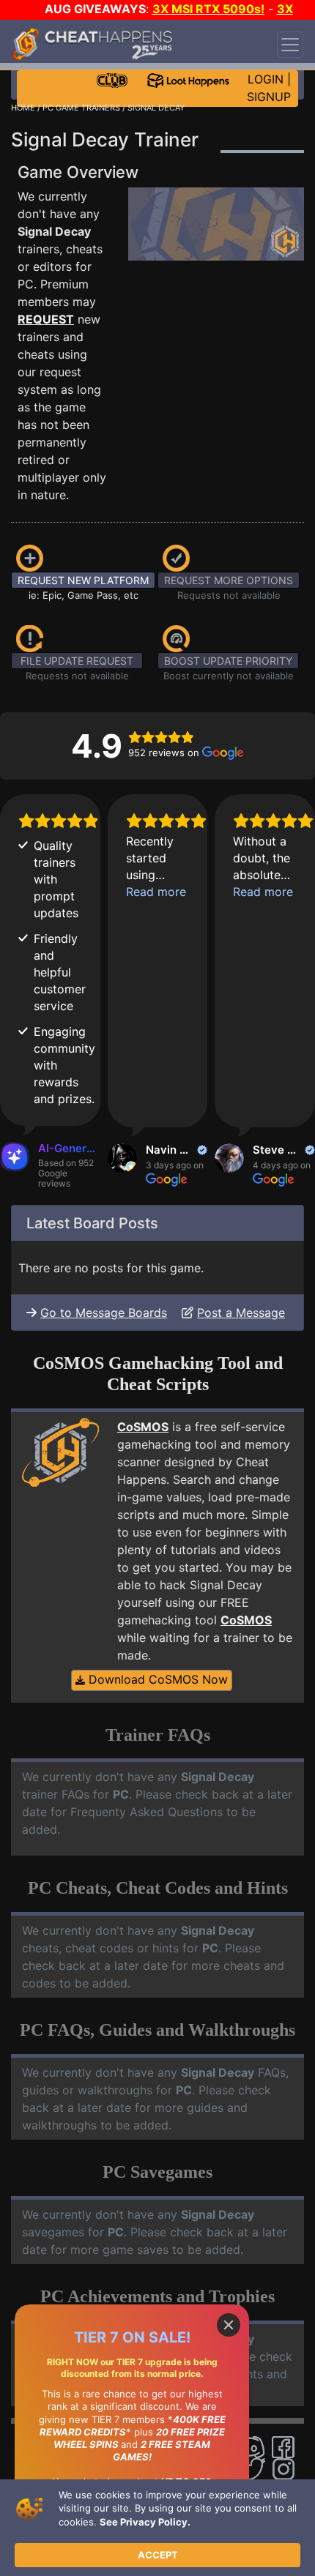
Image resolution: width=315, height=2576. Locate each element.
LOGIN (266, 79)
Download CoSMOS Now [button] (156, 1679)
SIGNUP (269, 97)
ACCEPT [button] (158, 2555)
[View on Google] (122, 1158)
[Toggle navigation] (290, 45)
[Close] (229, 2325)
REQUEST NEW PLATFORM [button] (83, 580)
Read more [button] (156, 892)
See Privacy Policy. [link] (145, 2522)
